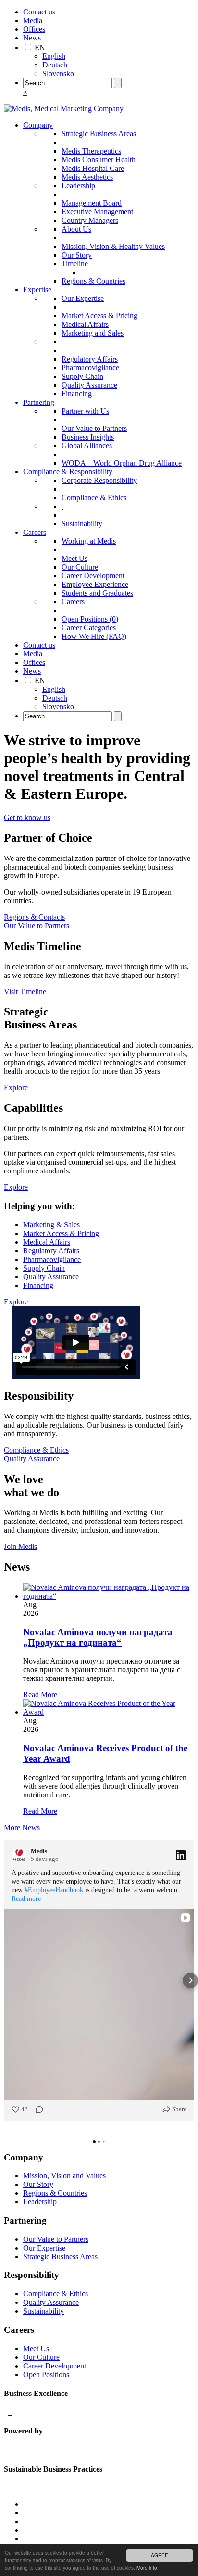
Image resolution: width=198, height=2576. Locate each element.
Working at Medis (89, 541)
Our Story (77, 255)
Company (38, 125)
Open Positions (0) (90, 619)
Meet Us (74, 558)
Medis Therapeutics (91, 151)
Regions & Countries (93, 281)
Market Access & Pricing (99, 316)
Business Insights (88, 437)
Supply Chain (82, 376)
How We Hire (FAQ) (94, 636)
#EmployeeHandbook (54, 1890)
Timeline (75, 264)
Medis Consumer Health (99, 160)
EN (40, 47)
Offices (34, 29)
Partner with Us (85, 411)
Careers (35, 532)
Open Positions (46, 2374)
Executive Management (97, 212)
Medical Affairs (85, 324)
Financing (77, 394)
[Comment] (37, 2109)
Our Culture (80, 567)
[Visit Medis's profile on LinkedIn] (19, 1855)
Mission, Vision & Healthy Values (113, 246)
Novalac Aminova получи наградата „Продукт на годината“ (98, 1637)
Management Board (92, 203)
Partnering (39, 402)
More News (22, 1828)
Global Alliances (87, 446)
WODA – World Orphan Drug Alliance (122, 463)
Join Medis (20, 1546)
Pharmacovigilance (90, 368)
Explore (16, 1087)
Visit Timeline (25, 992)
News (32, 38)
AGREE (160, 2555)
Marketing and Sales (93, 333)
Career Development (93, 576)
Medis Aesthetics (87, 177)
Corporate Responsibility (99, 480)
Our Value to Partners (94, 428)
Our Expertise (83, 298)
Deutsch (55, 65)
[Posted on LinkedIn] (181, 1855)
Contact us (39, 12)
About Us (76, 229)
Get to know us (27, 817)
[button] (8, 1980)
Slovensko (58, 73)
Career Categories (89, 628)
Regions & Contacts (34, 917)
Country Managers (90, 220)
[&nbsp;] (62, 342)
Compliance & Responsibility (68, 472)
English (54, 56)
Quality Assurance (89, 385)
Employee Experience (95, 584)
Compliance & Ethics (94, 498)
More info (147, 2568)
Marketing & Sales (51, 1225)
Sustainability (82, 524)
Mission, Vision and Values (64, 2176)
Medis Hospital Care (93, 168)
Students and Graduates (97, 593)
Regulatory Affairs (90, 359)
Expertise (37, 290)
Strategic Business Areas (99, 134)
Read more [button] (26, 1899)
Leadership (78, 186)
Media (33, 20)
